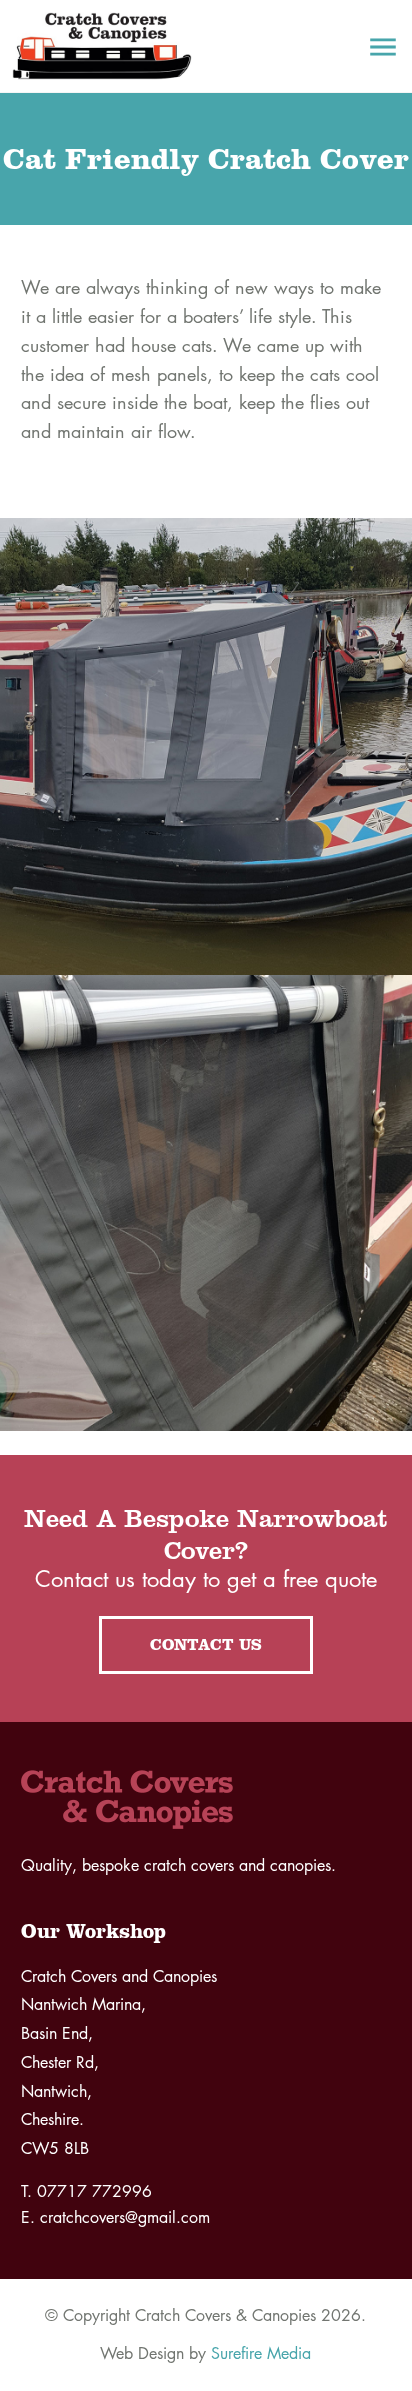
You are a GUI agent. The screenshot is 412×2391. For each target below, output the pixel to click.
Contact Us (206, 1644)
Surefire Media (261, 2353)
